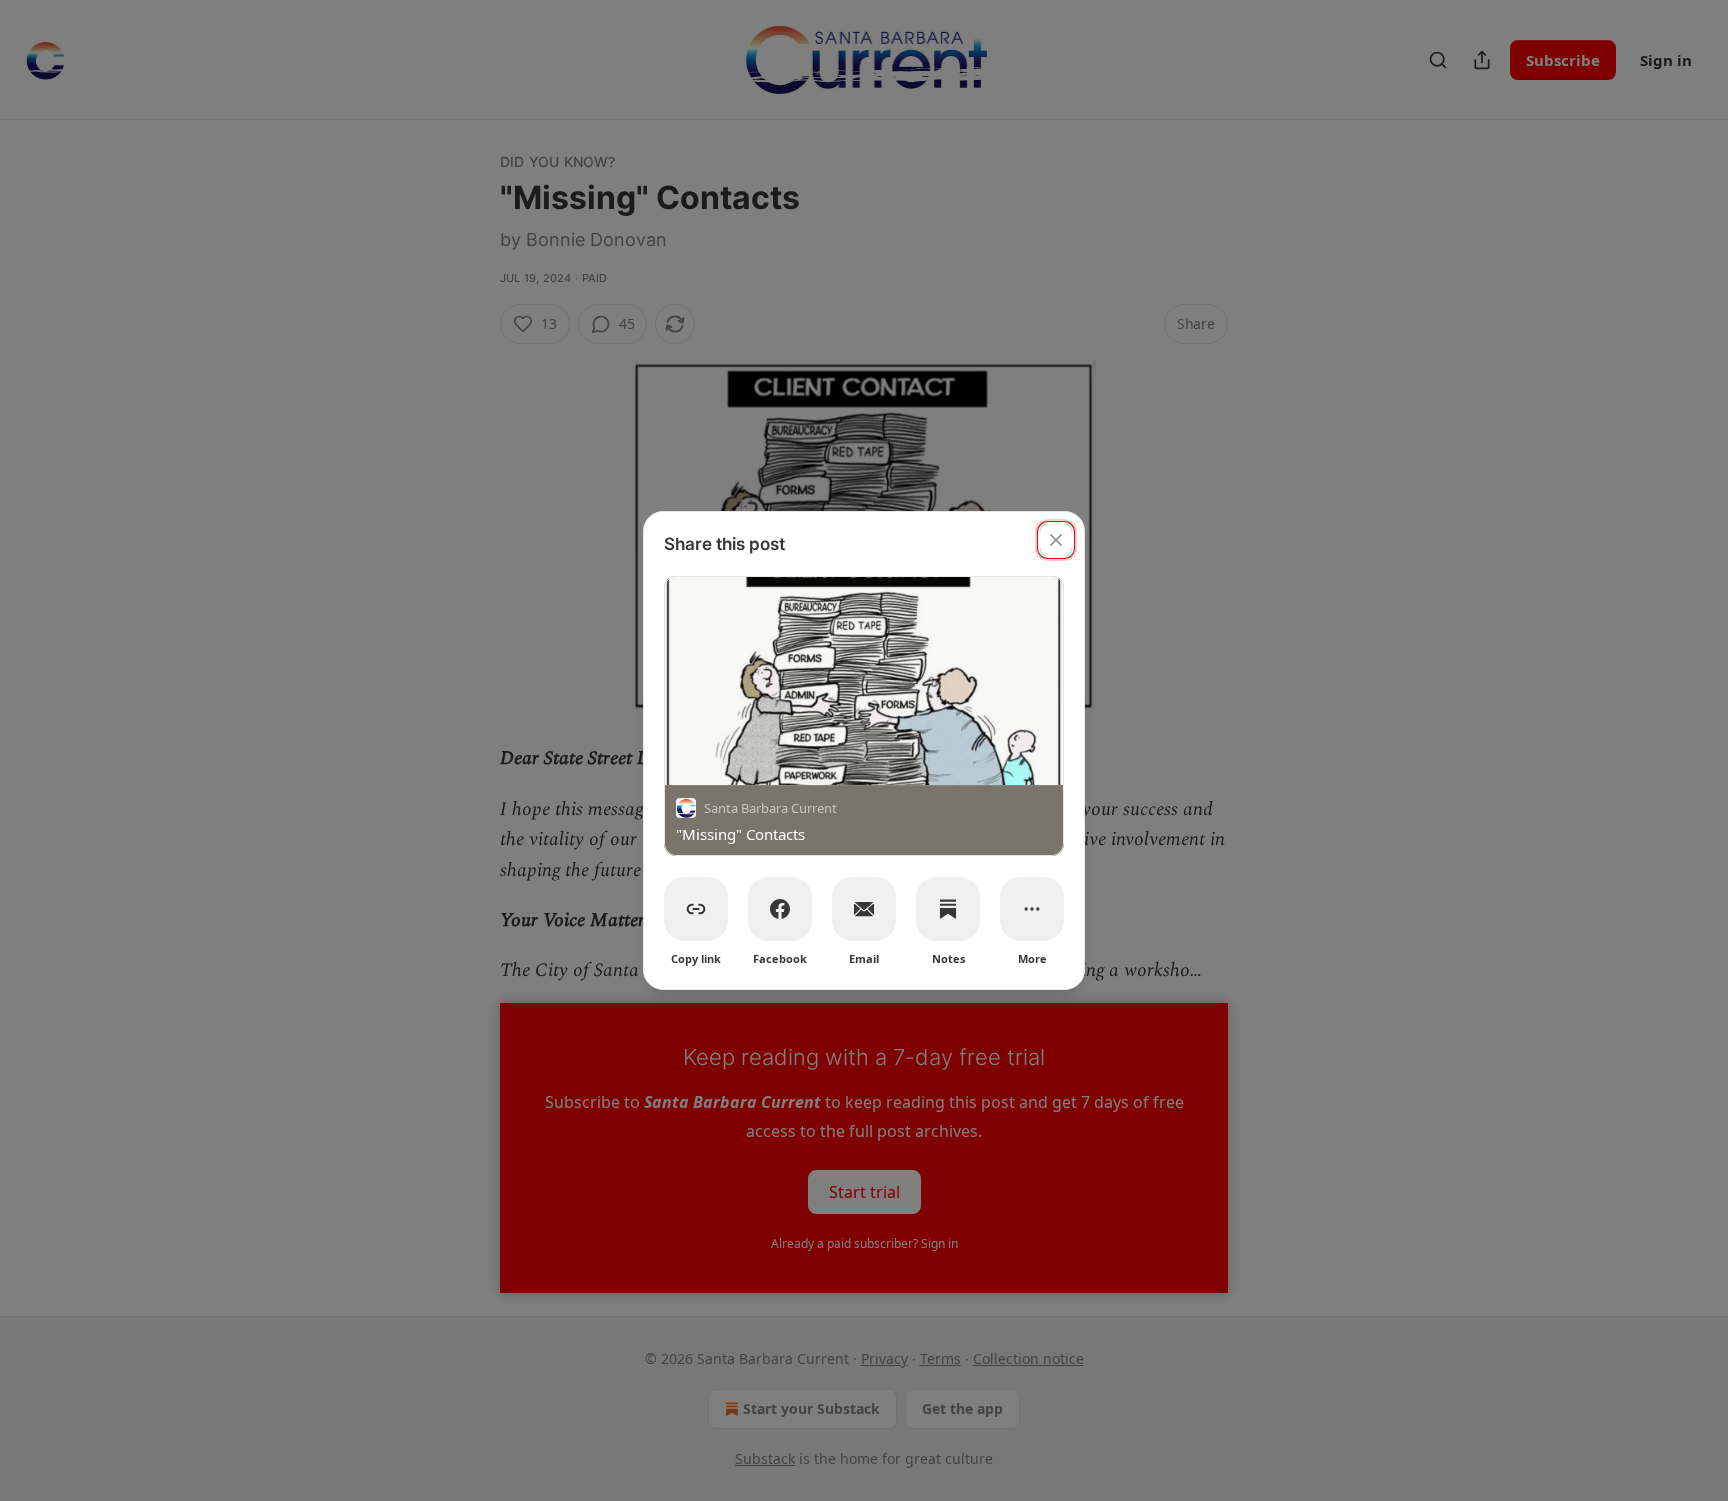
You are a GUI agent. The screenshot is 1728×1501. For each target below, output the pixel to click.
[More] (1032, 909)
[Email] (864, 909)
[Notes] (948, 909)
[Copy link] (696, 909)
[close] (1056, 540)
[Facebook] (780, 909)
